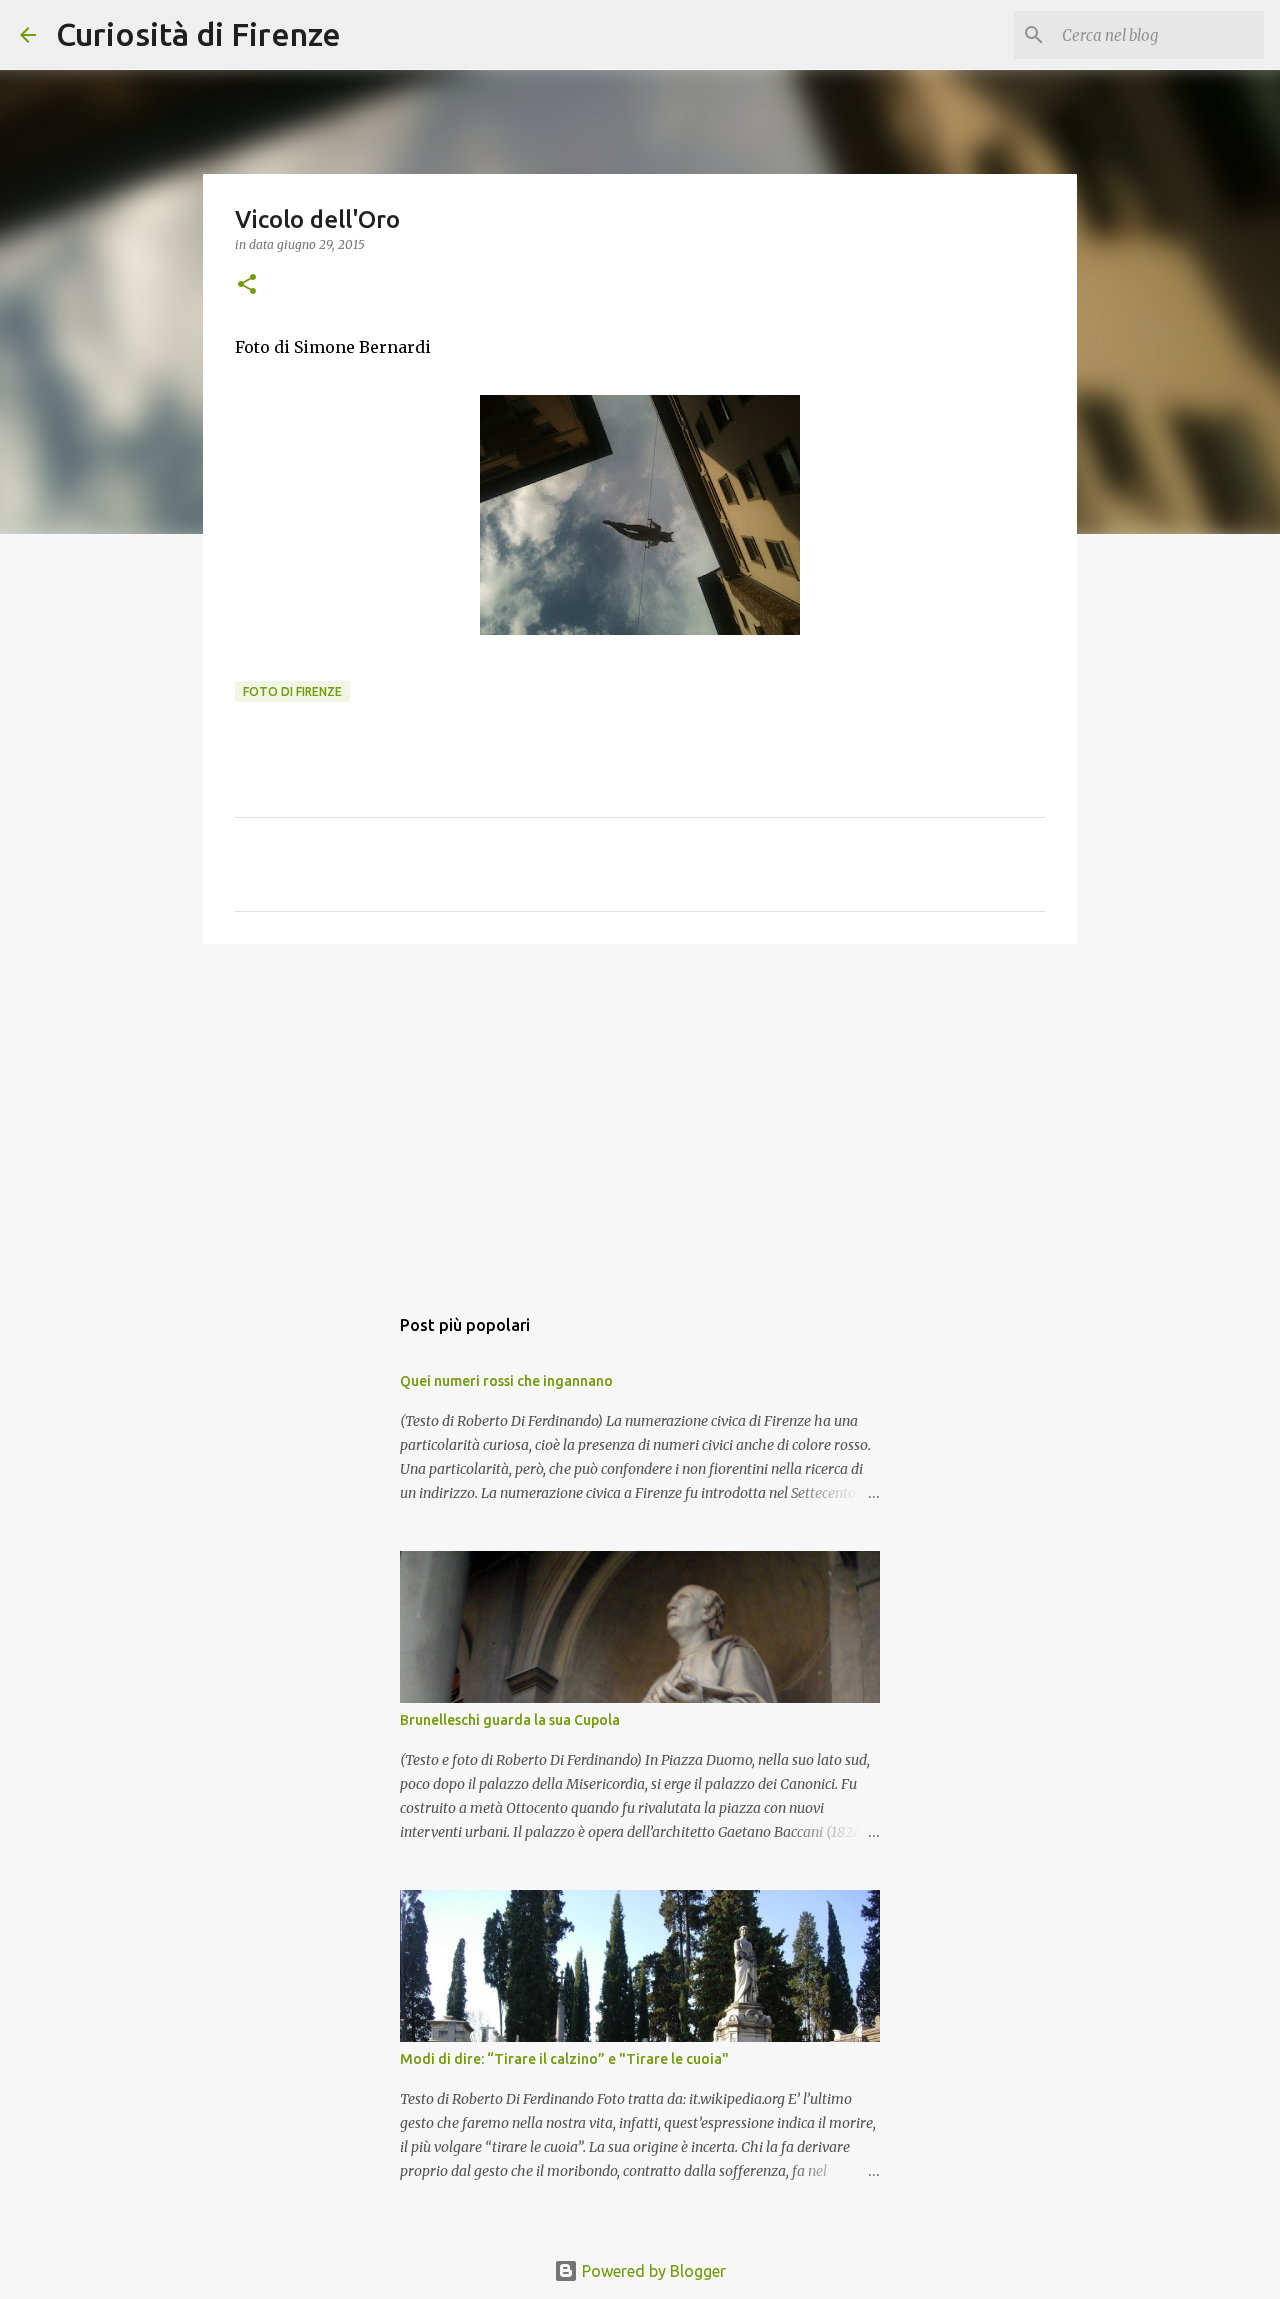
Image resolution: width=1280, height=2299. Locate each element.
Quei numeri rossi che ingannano (506, 1381)
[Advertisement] (640, 1114)
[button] (247, 285)
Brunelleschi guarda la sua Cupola (510, 1720)
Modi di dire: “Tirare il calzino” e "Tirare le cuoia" (564, 2059)
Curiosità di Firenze (198, 34)
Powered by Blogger (652, 2271)
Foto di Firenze (292, 691)
